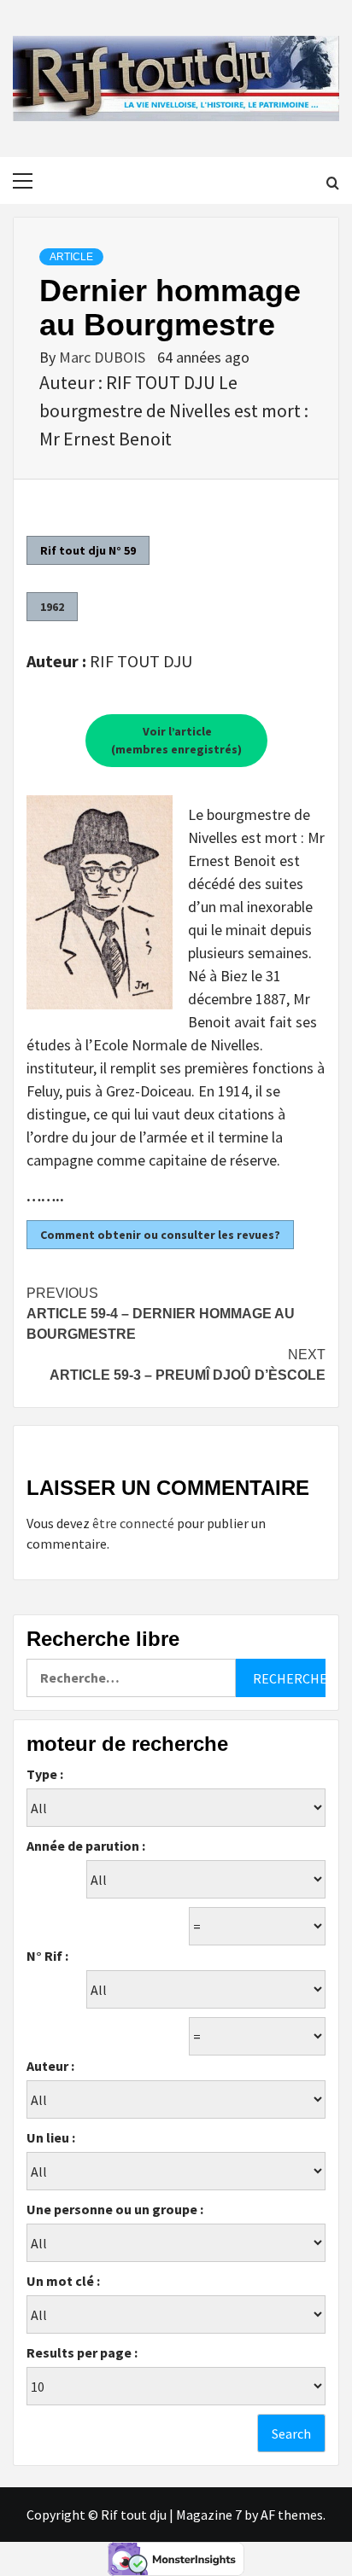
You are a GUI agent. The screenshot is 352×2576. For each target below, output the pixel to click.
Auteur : (50, 2066)
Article (71, 257)
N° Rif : (47, 1956)
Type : (45, 1774)
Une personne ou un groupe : (115, 2209)
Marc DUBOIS (104, 357)
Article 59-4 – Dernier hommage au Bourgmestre (161, 1314)
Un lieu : (51, 2137)
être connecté (133, 1523)
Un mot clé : (63, 2281)
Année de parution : (86, 1846)
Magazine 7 (209, 2515)
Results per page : (82, 2352)
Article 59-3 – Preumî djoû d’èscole (188, 1365)
